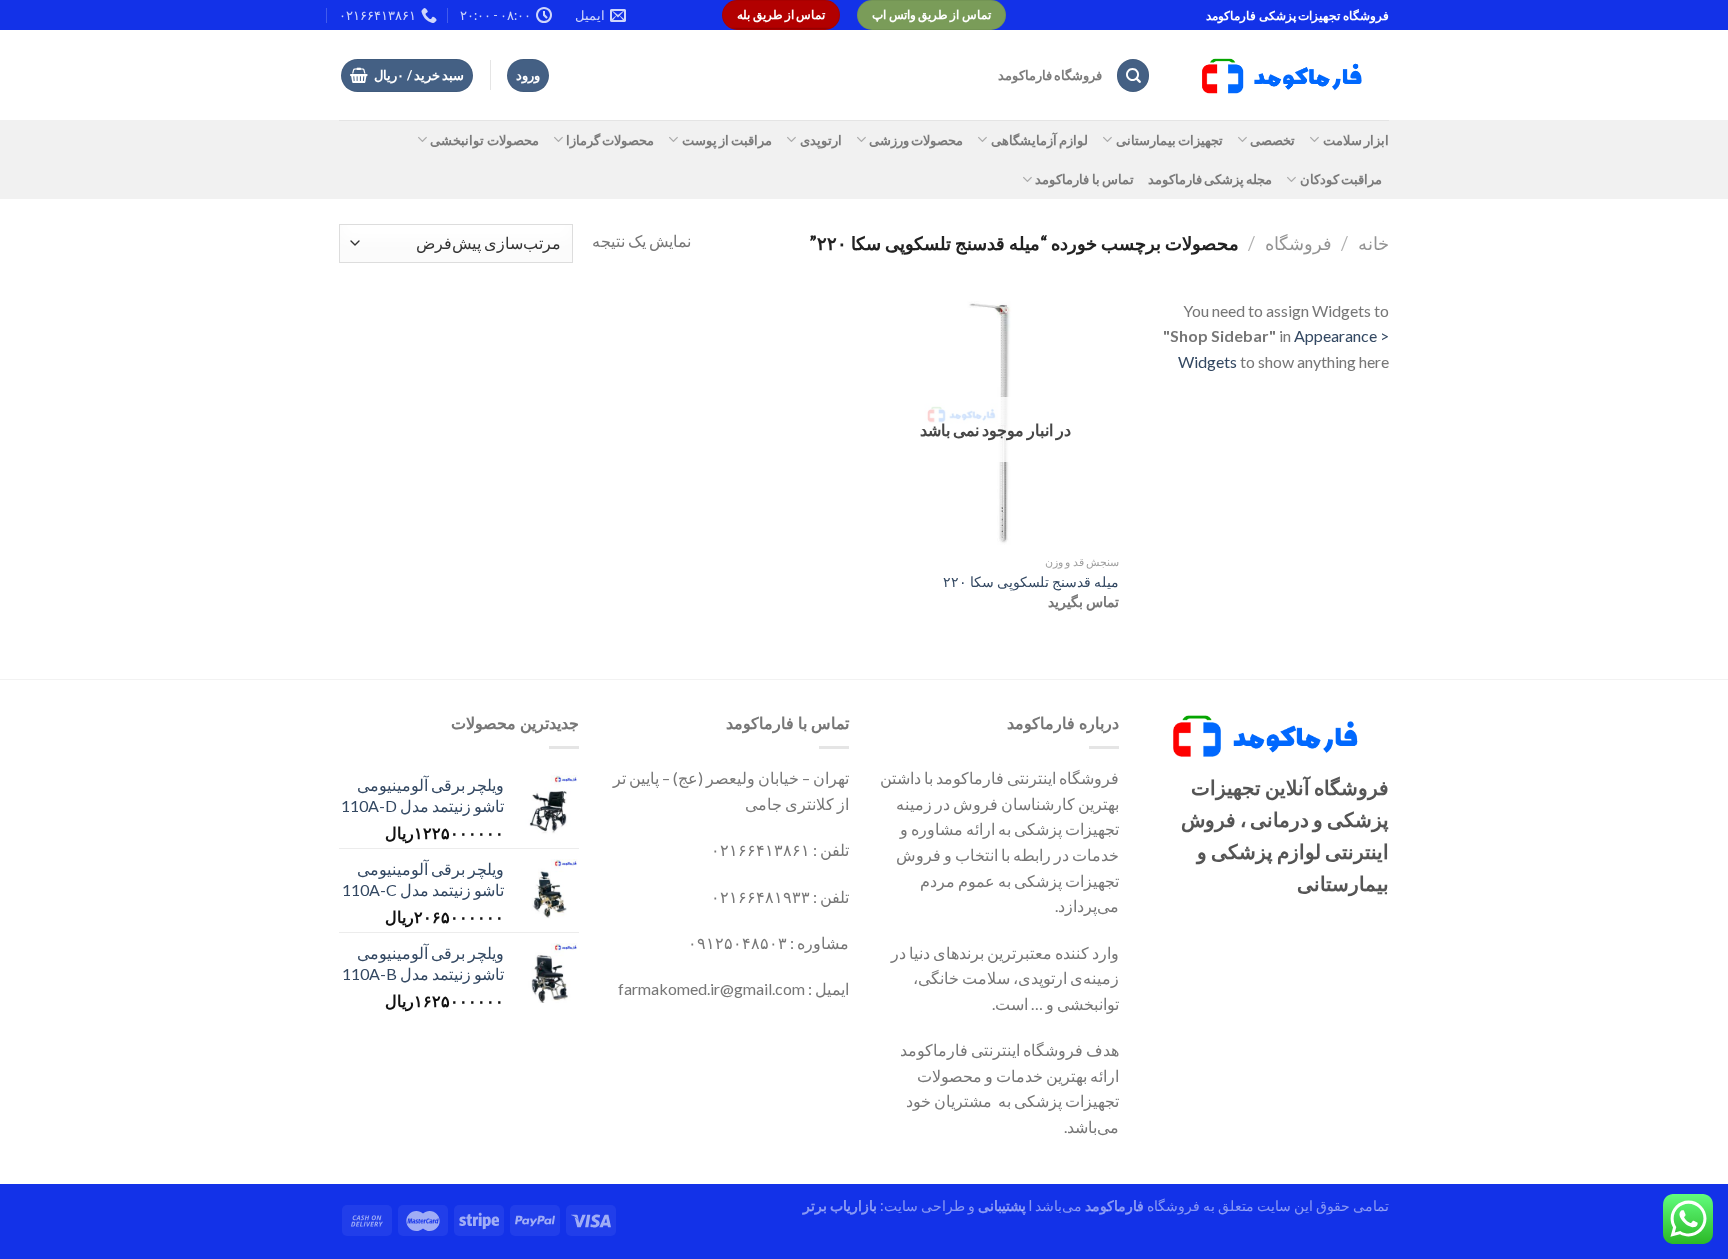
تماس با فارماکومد (1084, 179)
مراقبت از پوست (727, 140)
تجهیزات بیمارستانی (1169, 140)
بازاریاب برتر (840, 1205)
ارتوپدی (820, 140)
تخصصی (1272, 140)
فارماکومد (1114, 1205)
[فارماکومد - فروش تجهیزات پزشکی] (1285, 76)
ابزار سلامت (1356, 140)
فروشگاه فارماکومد (1050, 75)
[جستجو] (1133, 75)
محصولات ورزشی (916, 140)
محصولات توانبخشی (484, 140)
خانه (1373, 243)
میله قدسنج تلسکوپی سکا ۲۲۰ (1031, 581)
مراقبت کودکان (1341, 179)
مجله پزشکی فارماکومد (1210, 179)
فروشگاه (1298, 243)
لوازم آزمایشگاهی (1039, 140)
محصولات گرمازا (610, 140)
